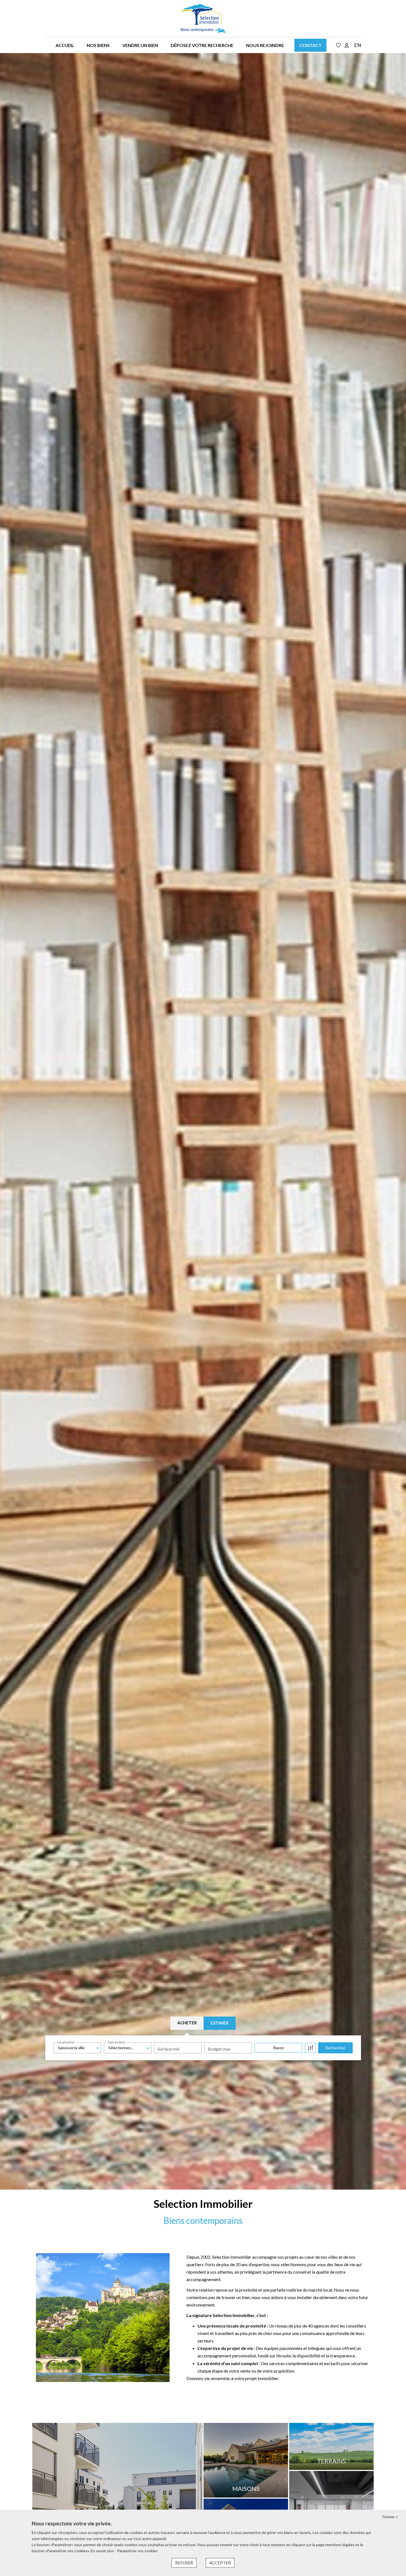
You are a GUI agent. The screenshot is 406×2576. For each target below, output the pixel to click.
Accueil (65, 45)
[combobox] (77, 2048)
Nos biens (98, 45)
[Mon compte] (347, 45)
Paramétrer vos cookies (137, 2551)
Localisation (66, 2042)
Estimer (220, 2023)
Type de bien (116, 2042)
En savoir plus (103, 2551)
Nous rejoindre (265, 45)
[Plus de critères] (310, 2048)
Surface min (168, 2049)
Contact (310, 45)
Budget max (219, 2049)
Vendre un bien (140, 45)
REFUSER (184, 2563)
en (358, 45)
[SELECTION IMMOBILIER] (203, 19)
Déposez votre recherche (202, 45)
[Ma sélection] (339, 45)
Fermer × (390, 2517)
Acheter (187, 2023)
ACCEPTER (220, 2563)
